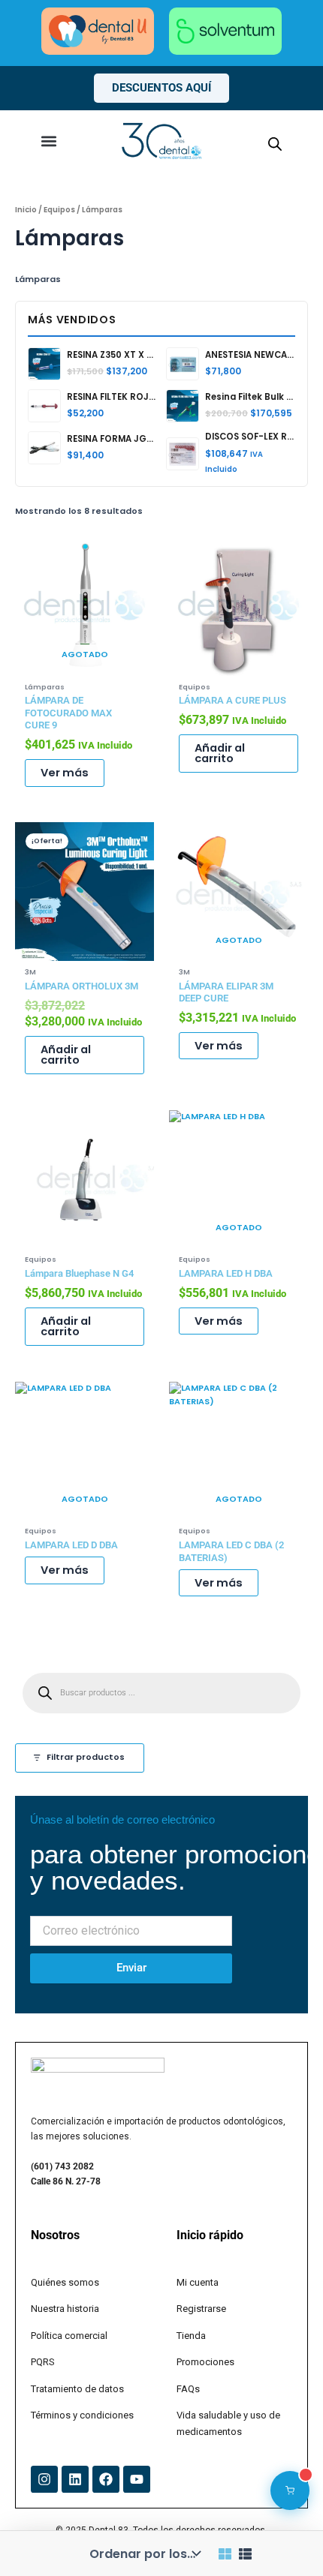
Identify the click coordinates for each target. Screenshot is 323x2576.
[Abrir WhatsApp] (285, 2538)
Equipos (59, 210)
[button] (48, 141)
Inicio (26, 210)
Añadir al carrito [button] (220, 754)
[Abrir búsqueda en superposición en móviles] (275, 144)
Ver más (65, 773)
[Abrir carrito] (290, 2490)
